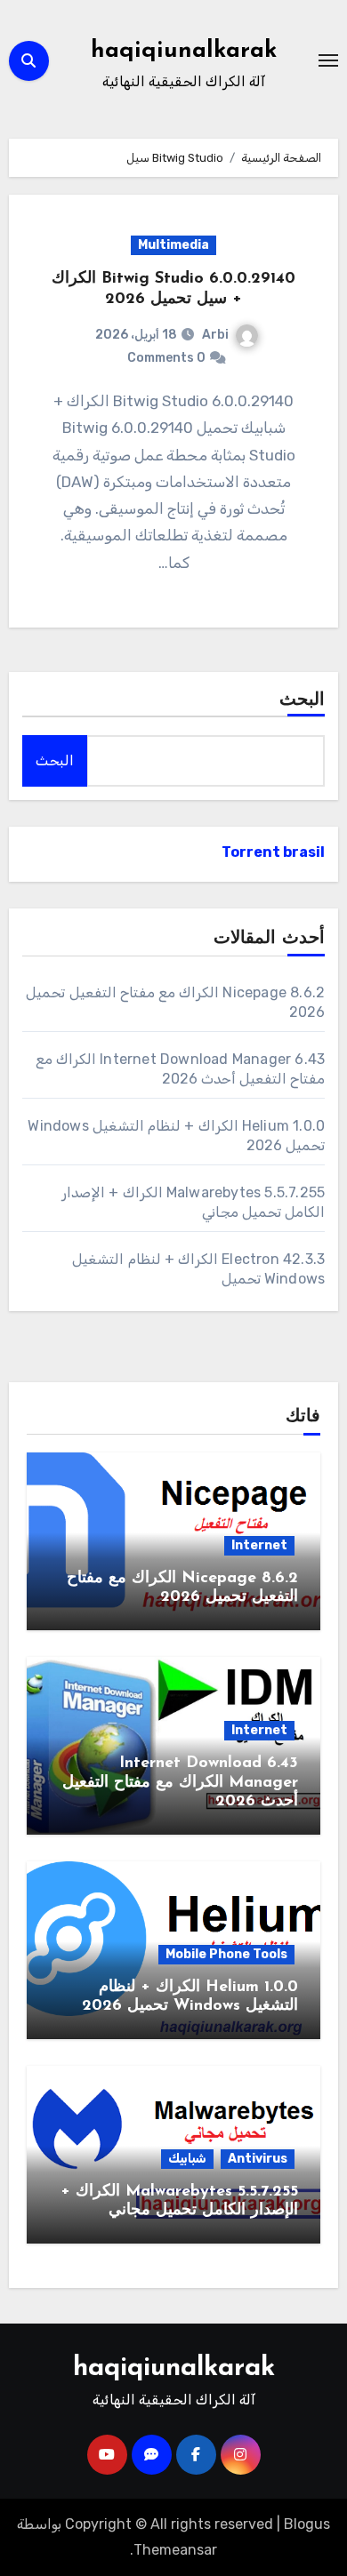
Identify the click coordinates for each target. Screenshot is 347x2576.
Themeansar (175, 2550)
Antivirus (258, 2159)
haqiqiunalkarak (184, 51)
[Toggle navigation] (328, 60)
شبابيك (187, 2159)
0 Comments (166, 358)
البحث (302, 700)
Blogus (307, 2524)
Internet (259, 1545)
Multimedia (173, 245)
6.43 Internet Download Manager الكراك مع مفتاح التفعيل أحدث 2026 (180, 1783)
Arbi (215, 335)
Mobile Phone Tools (226, 1954)
